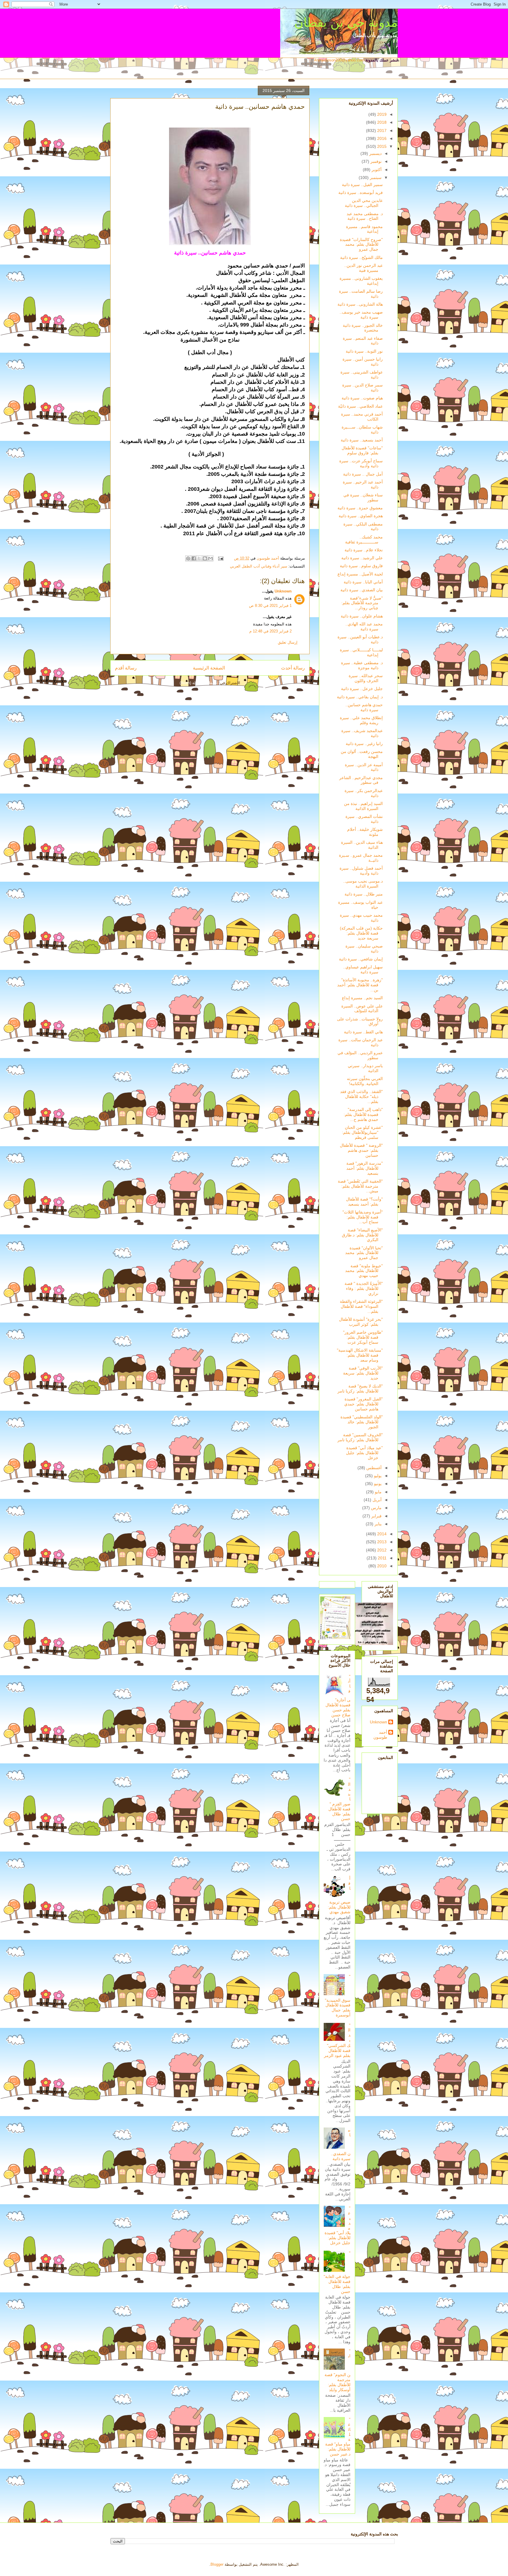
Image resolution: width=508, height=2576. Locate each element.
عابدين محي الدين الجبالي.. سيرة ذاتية (364, 203)
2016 (381, 138)
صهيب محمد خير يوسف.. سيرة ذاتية (361, 315)
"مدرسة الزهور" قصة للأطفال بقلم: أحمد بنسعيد (365, 1168)
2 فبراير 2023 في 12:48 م (270, 631)
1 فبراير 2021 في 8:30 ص (270, 606)
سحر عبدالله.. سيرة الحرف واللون (366, 678)
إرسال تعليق (288, 642)
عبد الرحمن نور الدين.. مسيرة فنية (364, 268)
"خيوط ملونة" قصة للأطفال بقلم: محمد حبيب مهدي (364, 1271)
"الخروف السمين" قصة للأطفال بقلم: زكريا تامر (360, 1437)
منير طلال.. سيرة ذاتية (364, 894)
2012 (381, 1550)
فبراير (376, 1516)
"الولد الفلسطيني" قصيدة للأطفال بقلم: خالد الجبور (362, 1422)
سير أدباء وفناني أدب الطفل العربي (259, 566)
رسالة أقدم (126, 668)
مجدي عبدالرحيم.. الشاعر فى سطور (361, 780)
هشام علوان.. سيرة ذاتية (362, 616)
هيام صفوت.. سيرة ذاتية (362, 398)
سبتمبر (375, 178)
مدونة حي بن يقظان (346, 22)
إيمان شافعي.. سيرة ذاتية (361, 959)
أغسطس (373, 1468)
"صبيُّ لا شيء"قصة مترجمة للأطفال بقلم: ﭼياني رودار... (362, 603)
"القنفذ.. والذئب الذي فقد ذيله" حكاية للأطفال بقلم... (361, 1097)
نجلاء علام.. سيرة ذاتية (364, 550)
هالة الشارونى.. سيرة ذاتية (360, 304)
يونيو (377, 1484)
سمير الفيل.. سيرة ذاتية (362, 185)
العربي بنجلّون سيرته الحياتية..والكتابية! (365, 1081)
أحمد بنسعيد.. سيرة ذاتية (362, 440)
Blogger (217, 2564)
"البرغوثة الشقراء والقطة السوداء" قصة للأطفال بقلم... (361, 1306)
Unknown (283, 591)
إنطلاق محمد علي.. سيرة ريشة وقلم (361, 720)
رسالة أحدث (293, 668)
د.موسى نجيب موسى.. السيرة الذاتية (363, 884)
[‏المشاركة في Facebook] (194, 558)
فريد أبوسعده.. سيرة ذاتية (361, 193)
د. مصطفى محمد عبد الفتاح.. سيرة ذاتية (365, 216)
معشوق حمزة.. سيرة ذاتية (360, 508)
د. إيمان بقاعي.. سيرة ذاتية (360, 697)
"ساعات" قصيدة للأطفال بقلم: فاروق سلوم (362, 450)
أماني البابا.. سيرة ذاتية (363, 582)
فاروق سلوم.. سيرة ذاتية (361, 566)
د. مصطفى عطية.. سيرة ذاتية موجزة (362, 665)
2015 (381, 146)
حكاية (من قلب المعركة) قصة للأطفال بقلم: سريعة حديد (361, 933)
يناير (377, 1524)
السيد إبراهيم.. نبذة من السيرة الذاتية (363, 806)
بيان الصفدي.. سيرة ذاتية (362, 590)
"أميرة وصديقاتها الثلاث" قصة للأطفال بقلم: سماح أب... (363, 1217)
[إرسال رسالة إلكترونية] (221, 558)
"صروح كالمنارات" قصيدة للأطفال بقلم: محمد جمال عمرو (361, 245)
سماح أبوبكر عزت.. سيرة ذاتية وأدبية (361, 463)
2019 (381, 114)
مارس (376, 1508)
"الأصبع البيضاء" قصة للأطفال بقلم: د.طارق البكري (362, 1235)
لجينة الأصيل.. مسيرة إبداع (360, 574)
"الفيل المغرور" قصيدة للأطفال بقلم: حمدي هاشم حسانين (364, 1404)
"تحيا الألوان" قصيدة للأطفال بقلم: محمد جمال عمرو (364, 1253)
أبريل (376, 1500)
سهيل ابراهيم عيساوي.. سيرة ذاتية (363, 969)
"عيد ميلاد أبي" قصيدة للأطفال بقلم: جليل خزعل (364, 1453)
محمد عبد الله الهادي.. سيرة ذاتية (364, 626)
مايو (378, 1492)
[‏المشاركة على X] (199, 558)
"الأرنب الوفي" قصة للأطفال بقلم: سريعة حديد (363, 1373)
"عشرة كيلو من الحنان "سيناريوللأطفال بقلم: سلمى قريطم (362, 1132)
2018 (381, 122)
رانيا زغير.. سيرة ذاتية (364, 744)
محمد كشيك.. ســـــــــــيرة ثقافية (364, 539)
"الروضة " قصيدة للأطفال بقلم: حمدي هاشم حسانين (361, 1150)
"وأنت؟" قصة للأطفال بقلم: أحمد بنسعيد (364, 1202)
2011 (382, 1558)
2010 (381, 1566)
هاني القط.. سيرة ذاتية (363, 1032)
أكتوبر (376, 170)
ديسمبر (375, 153)
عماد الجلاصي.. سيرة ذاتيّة (360, 406)
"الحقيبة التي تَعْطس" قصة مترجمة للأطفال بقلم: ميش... (360, 1186)
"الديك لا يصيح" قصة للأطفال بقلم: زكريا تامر (360, 1389)
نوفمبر (375, 161)
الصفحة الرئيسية (209, 668)
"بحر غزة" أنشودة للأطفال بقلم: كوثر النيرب (361, 1322)
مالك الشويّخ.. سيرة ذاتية (361, 257)
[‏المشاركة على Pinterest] (188, 558)
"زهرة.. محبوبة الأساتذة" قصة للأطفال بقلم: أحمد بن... (360, 985)
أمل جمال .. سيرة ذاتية (363, 474)
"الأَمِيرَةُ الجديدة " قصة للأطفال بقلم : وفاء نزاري (364, 1288)
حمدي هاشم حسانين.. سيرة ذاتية (364, 707)
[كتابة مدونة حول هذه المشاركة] (205, 558)
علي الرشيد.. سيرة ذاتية (362, 558)
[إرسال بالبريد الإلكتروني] (210, 558)
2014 (381, 1534)
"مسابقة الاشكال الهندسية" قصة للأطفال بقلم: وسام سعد (360, 1355)
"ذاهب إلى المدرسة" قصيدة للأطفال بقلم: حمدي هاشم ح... (363, 1114)
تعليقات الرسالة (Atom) (199, 683)
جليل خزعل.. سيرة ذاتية (362, 689)
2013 (381, 1542)
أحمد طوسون (380, 1735)
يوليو (377, 1476)
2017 (381, 130)
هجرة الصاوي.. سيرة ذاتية (361, 516)
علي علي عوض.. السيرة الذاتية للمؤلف (362, 1009)
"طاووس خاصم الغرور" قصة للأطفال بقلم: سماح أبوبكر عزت (363, 1337)
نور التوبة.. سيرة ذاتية (364, 351)
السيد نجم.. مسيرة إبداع (362, 998)
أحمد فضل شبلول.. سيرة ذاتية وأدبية (361, 871)
